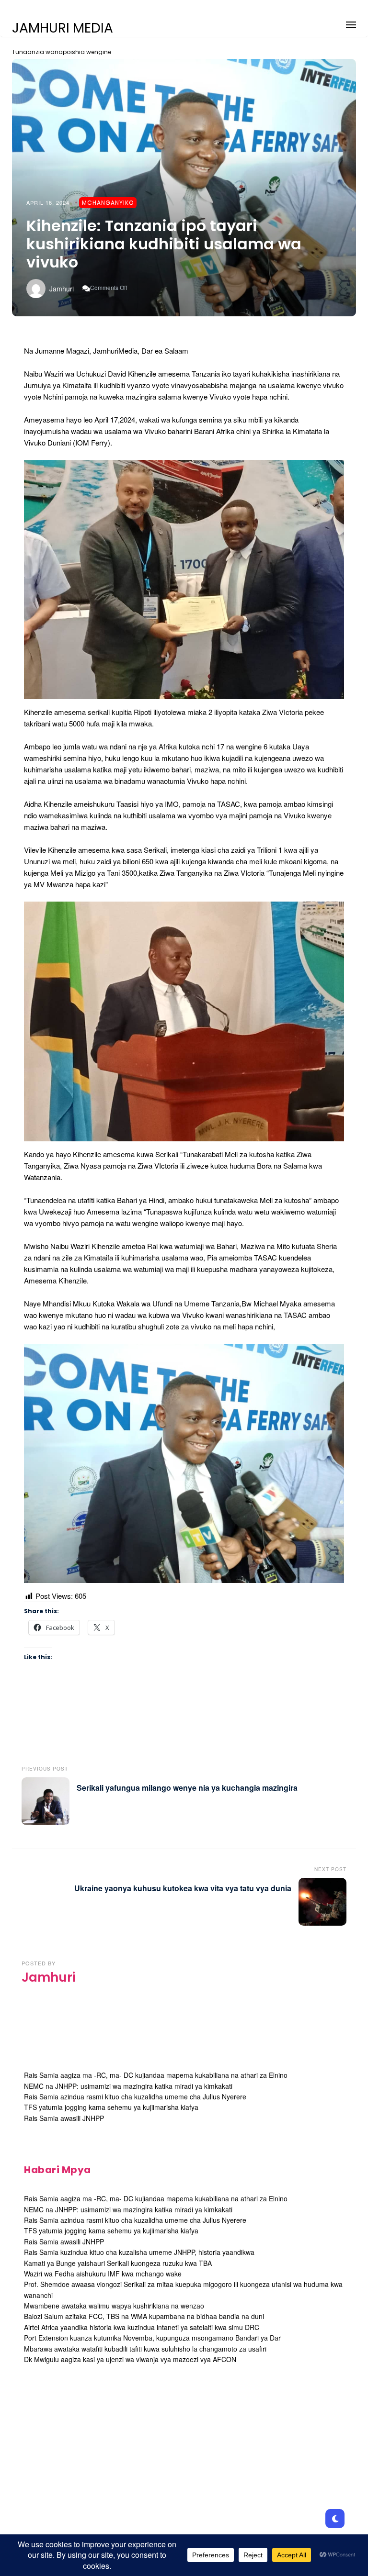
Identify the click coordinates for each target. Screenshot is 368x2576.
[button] (351, 23)
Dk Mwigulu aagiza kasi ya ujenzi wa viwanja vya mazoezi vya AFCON (130, 2359)
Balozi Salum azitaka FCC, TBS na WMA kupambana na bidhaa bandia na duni (144, 2316)
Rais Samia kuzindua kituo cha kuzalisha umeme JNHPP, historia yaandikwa (139, 2252)
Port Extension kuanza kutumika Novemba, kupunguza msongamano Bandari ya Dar (152, 2338)
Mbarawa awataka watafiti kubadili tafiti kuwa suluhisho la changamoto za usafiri (145, 2349)
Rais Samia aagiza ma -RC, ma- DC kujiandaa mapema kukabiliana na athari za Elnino (156, 2075)
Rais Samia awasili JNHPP (64, 2118)
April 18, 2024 (48, 202)
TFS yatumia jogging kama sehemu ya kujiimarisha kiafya (111, 2107)
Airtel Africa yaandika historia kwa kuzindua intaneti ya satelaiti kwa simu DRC (142, 2327)
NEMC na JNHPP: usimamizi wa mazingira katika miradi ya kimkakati (128, 2086)
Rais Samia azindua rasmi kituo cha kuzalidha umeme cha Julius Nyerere (135, 2096)
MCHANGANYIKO (108, 203)
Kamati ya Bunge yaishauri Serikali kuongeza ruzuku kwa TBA (118, 2263)
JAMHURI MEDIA (63, 28)
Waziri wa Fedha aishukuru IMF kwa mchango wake (103, 2274)
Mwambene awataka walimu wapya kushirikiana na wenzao (114, 2306)
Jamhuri (62, 289)
